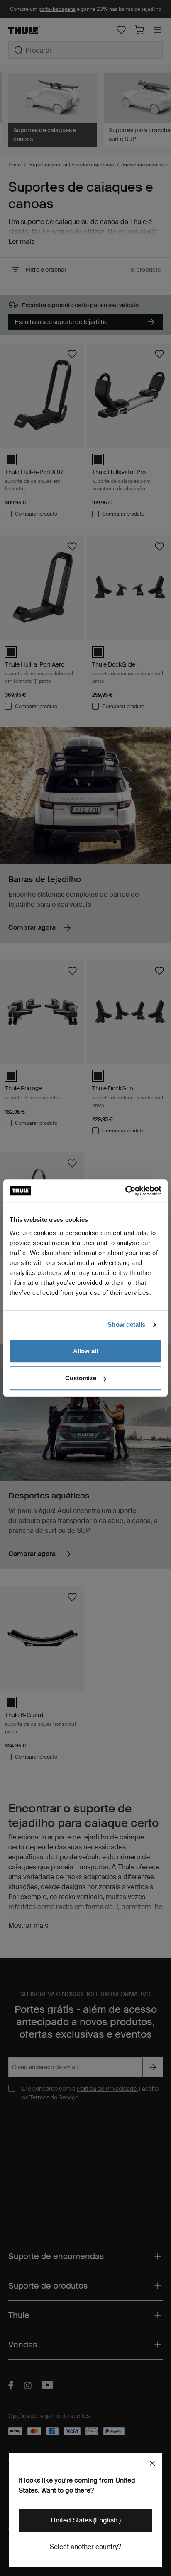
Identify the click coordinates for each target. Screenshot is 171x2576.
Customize (81, 1378)
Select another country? (85, 2547)
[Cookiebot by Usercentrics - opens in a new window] (125, 1191)
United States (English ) (86, 2520)
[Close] (152, 2463)
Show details (126, 1324)
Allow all (85, 1351)
